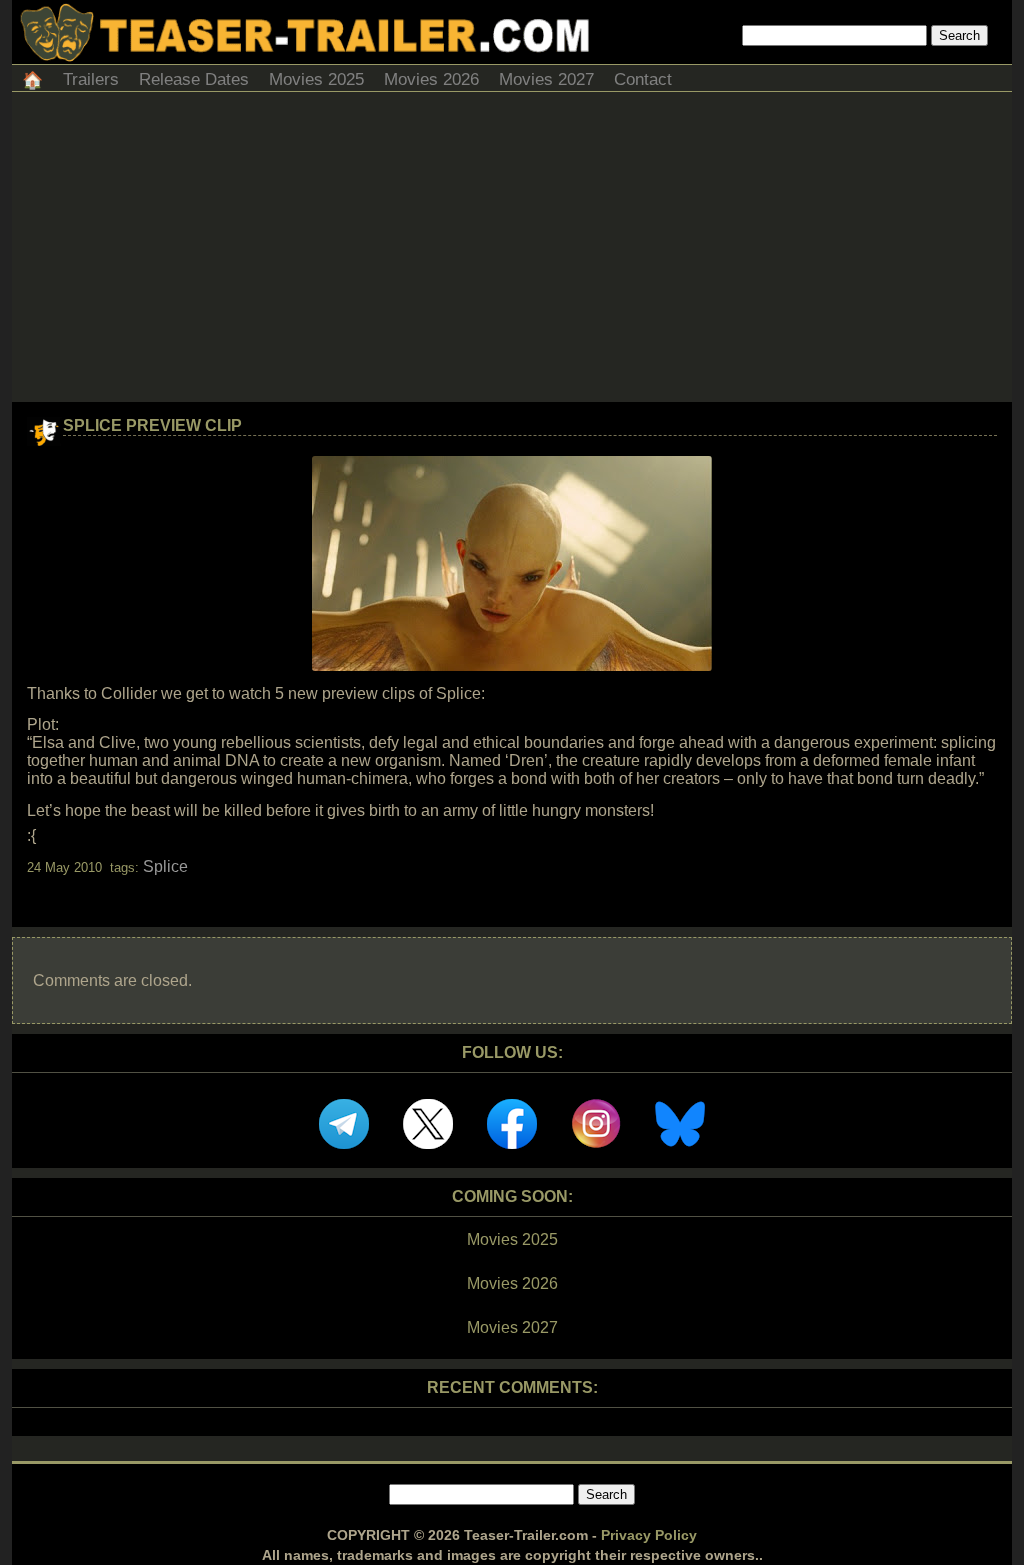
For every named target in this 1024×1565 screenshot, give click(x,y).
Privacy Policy (649, 1535)
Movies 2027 (546, 79)
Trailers (91, 79)
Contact (643, 79)
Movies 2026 (431, 79)
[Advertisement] (512, 252)
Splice (165, 866)
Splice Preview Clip (152, 425)
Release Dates (194, 79)
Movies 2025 (316, 79)
